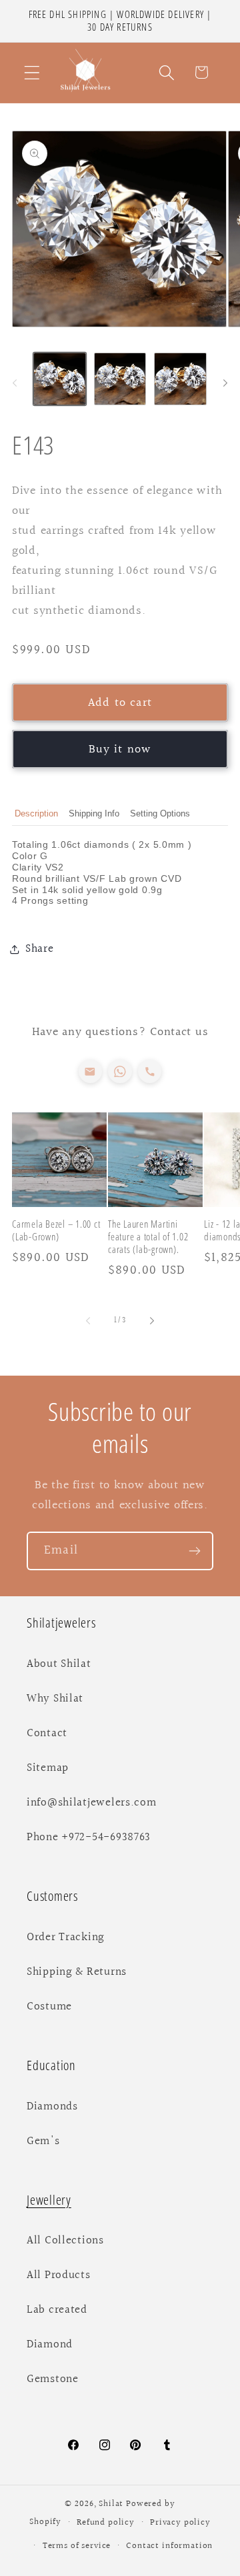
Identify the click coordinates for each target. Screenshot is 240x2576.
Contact (47, 1734)
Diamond (50, 2345)
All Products (59, 2275)
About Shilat (59, 1664)
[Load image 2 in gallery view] (120, 379)
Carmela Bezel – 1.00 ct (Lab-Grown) (56, 1230)
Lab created (57, 2310)
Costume (49, 2007)
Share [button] (40, 949)
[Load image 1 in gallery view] (60, 379)
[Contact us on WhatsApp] (120, 1071)
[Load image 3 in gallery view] (180, 379)
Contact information (169, 2546)
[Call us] (150, 1071)
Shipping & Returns (77, 1972)
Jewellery (49, 2200)
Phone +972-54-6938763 (89, 1838)
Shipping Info (94, 813)
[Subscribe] (194, 1551)
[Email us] (90, 1071)
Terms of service (77, 2546)
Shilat (112, 2504)
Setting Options (160, 813)
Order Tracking (66, 1937)
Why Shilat (55, 1699)
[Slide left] (15, 383)
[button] (32, 72)
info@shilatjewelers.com (92, 1803)
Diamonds (52, 2107)
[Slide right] (225, 383)
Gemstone (53, 2379)
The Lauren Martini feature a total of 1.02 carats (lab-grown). (148, 1237)
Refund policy (106, 2523)
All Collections (65, 2241)
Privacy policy (180, 2523)
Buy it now (120, 749)
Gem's (43, 2141)
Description (36, 813)
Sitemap (48, 1768)
